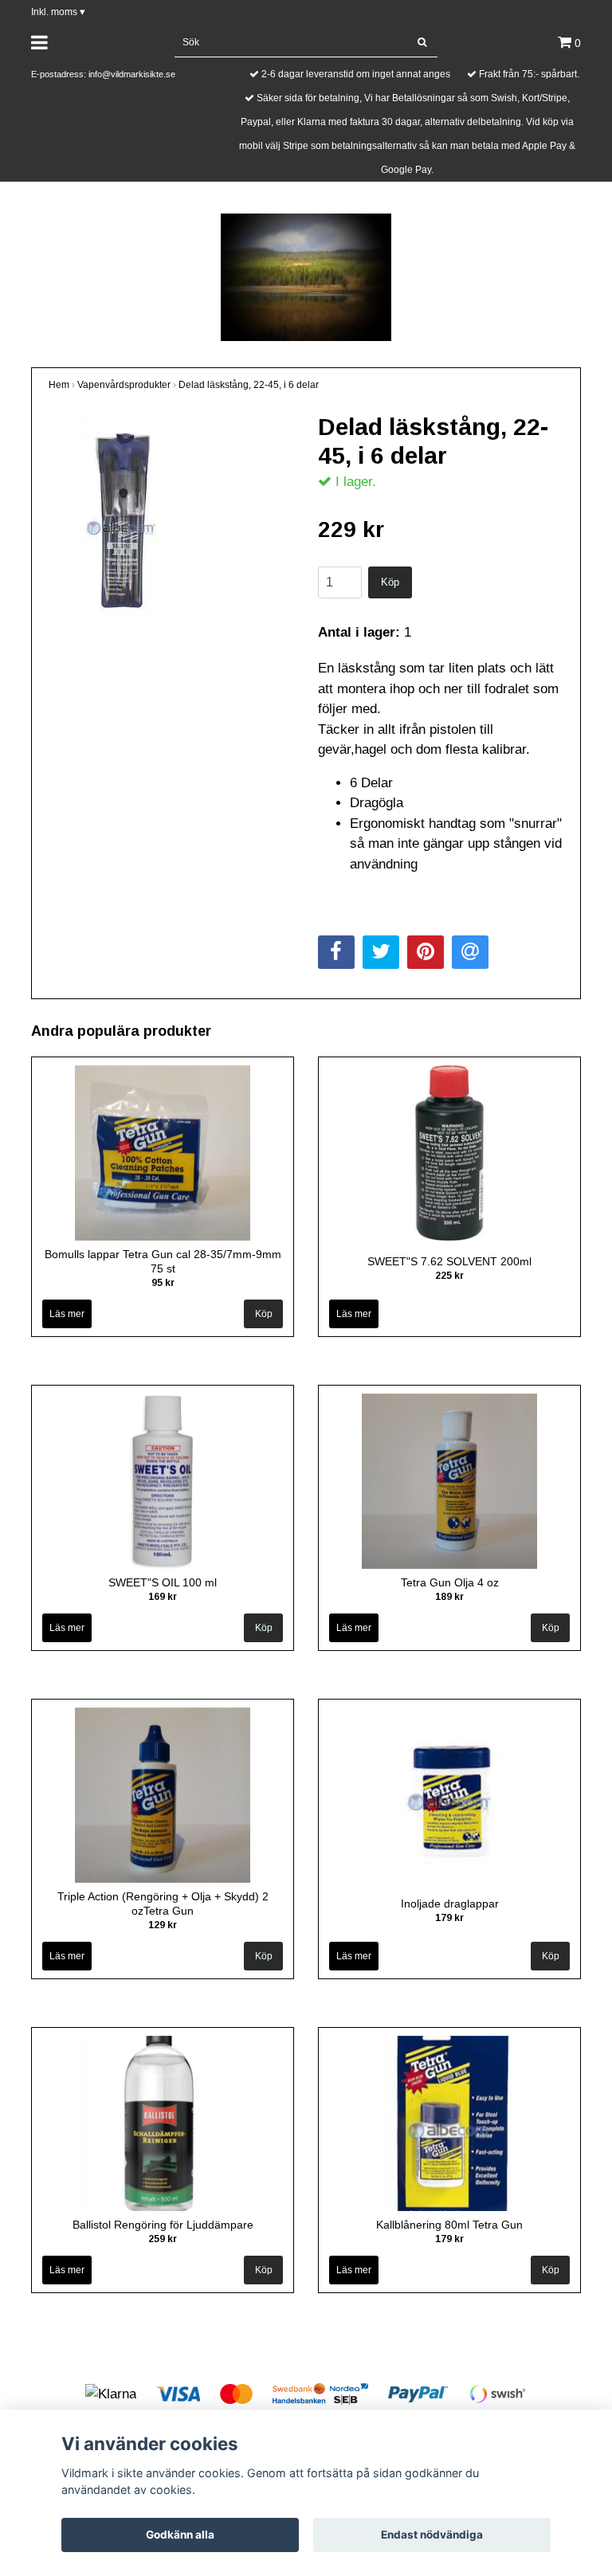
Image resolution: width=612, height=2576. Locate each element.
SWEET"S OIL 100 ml (163, 1582)
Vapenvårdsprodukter (124, 385)
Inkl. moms (58, 12)
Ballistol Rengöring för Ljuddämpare (163, 2225)
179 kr (449, 1918)
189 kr (449, 1597)
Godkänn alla (180, 2535)
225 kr (449, 1276)
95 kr (163, 1283)
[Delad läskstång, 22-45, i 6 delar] (171, 522)
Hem (59, 385)
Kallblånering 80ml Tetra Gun (449, 2225)
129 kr (163, 1925)
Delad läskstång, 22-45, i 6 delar (249, 385)
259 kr (163, 2239)
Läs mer (67, 1314)
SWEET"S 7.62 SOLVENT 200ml (449, 1261)
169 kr (163, 1597)
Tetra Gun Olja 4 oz (450, 1582)
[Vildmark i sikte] (306, 276)
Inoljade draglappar (450, 1904)
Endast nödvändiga (432, 2535)
